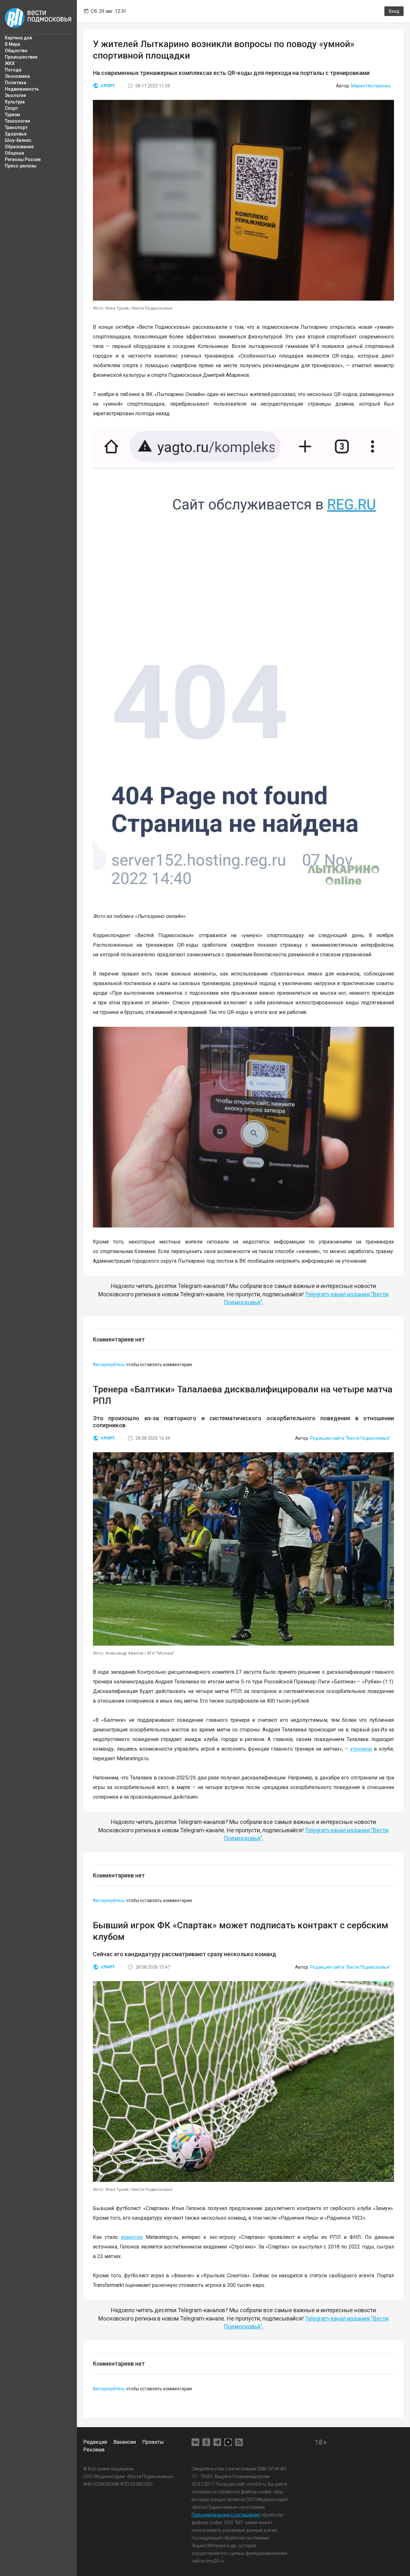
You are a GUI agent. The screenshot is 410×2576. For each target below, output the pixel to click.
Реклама (94, 2450)
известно (132, 2237)
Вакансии (125, 2442)
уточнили (361, 1749)
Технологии (17, 121)
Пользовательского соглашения (226, 2515)
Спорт (11, 108)
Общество (16, 51)
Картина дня (18, 38)
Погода (13, 70)
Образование (19, 147)
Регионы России (23, 159)
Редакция (95, 2442)
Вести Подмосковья (38, 18)
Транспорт (16, 127)
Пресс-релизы (21, 166)
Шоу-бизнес (18, 140)
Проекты (153, 2442)
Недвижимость (22, 89)
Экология (15, 95)
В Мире (12, 44)
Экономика (17, 76)
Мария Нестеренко (371, 86)
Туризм (12, 115)
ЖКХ (10, 63)
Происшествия (21, 57)
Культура (15, 102)
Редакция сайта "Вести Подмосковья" (350, 1438)
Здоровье (16, 134)
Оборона (14, 153)
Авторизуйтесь (109, 1365)
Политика (16, 83)
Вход (394, 11)
